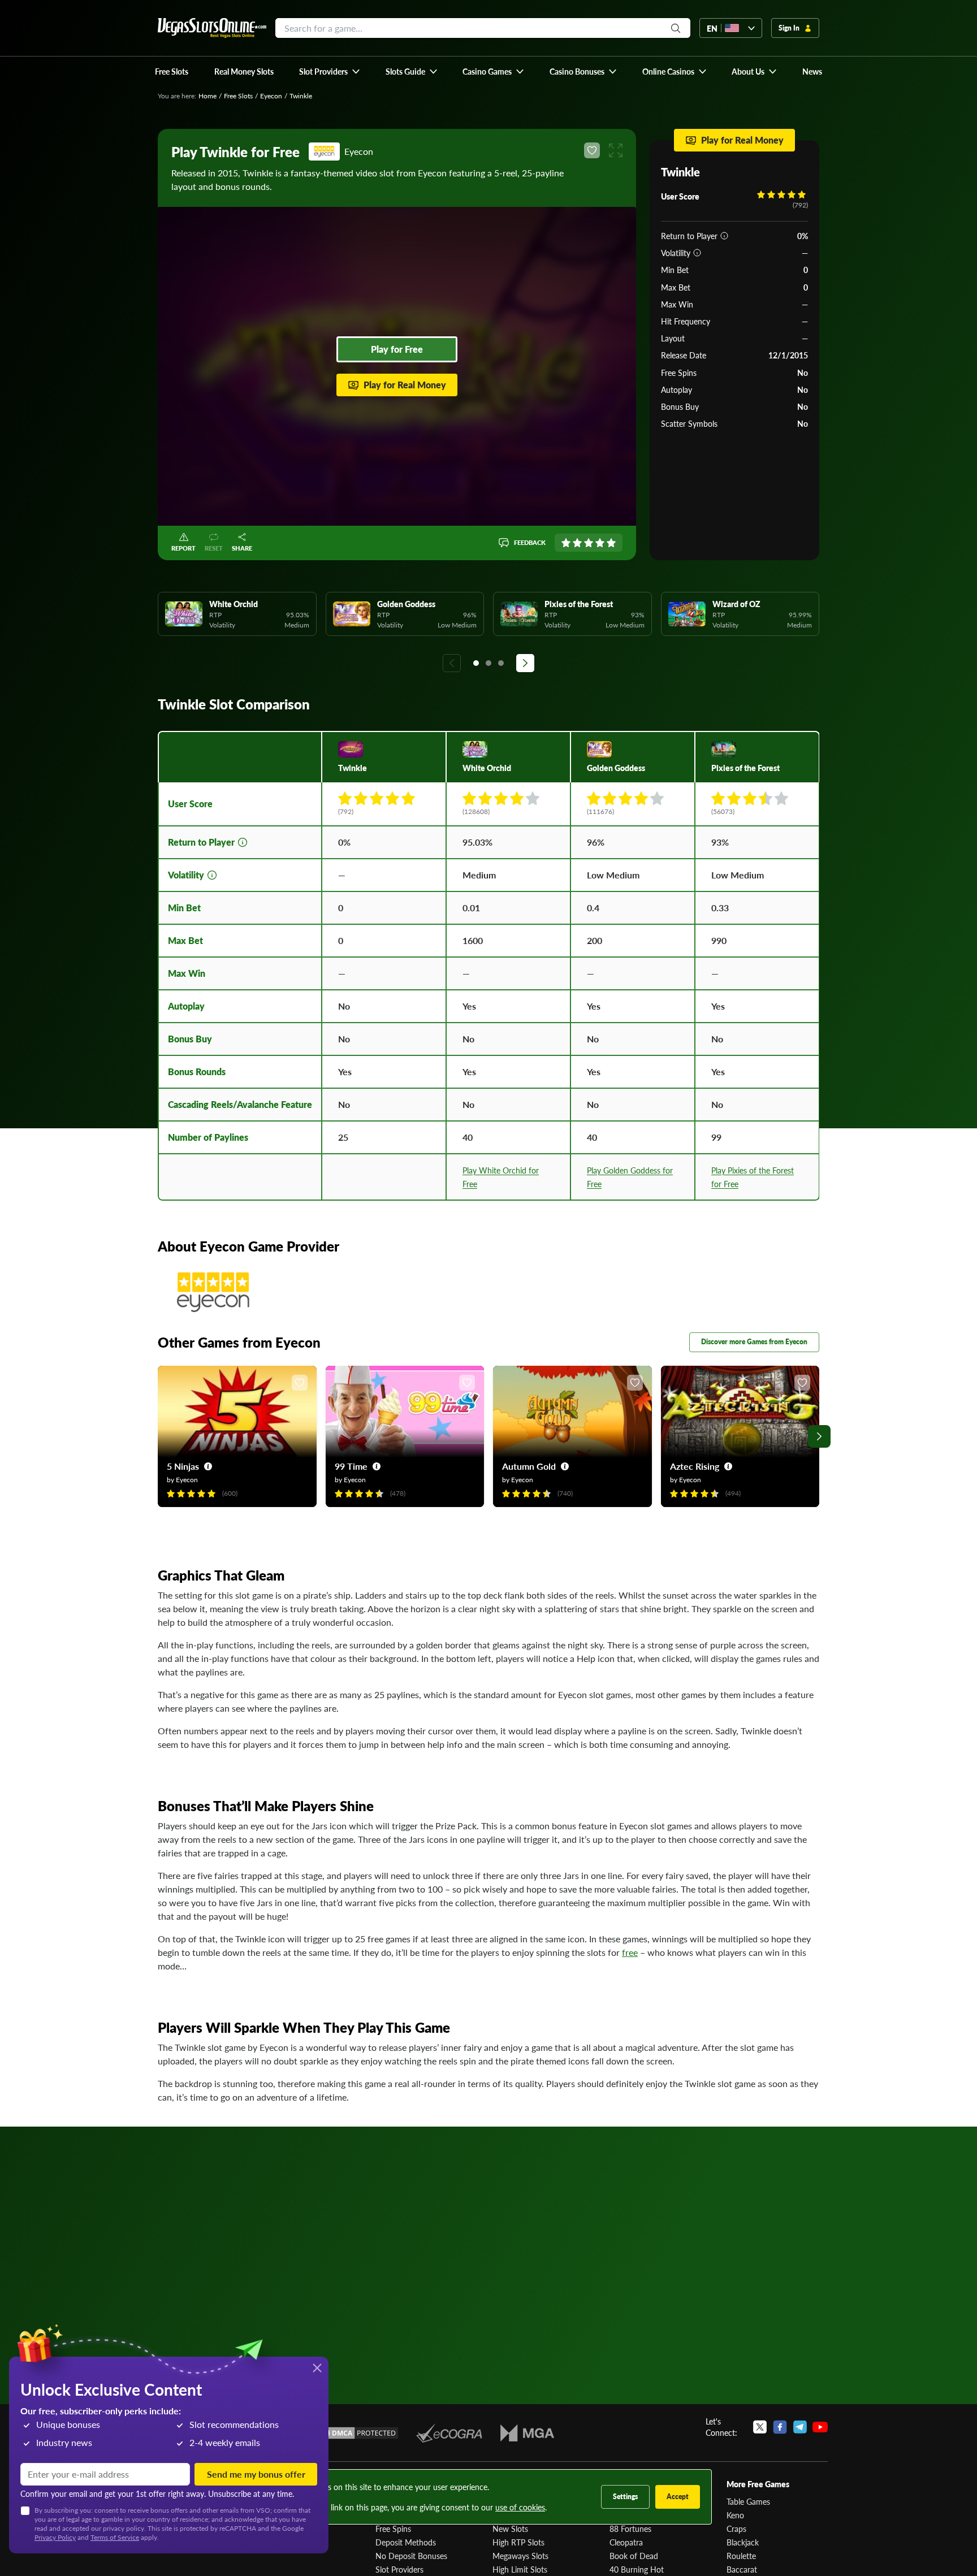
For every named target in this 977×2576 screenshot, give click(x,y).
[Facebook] (780, 2427)
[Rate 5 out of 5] (611, 543)
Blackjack (743, 2542)
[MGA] (527, 2433)
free (630, 1952)
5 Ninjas (183, 1466)
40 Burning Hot (637, 2569)
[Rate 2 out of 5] (577, 543)
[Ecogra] (449, 2433)
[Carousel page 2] (488, 663)
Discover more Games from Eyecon (754, 1342)
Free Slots (238, 96)
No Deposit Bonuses (411, 2556)
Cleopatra (626, 2542)
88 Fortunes (630, 2529)
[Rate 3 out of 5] (589, 543)
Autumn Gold (529, 1466)
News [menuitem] (812, 71)
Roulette (741, 2556)
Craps (736, 2529)
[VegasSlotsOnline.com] (212, 28)
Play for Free (397, 349)
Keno (735, 2515)
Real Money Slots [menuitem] (244, 71)
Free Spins (393, 2529)
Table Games (748, 2501)
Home (207, 96)
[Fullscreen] (616, 150)
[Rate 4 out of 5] (600, 543)
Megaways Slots (520, 2556)
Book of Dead (634, 2556)
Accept (678, 2497)
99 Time (351, 1466)
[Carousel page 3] (501, 663)
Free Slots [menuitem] (172, 71)
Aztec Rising (695, 1466)
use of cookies (520, 2507)
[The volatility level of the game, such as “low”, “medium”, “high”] (697, 253)
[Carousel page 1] (476, 663)
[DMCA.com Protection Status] (357, 2433)
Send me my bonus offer (256, 2474)
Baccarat (742, 2569)
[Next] (525, 663)
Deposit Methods (406, 2542)
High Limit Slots (520, 2569)
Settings (625, 2497)
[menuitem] (330, 71)
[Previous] (452, 663)
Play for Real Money (405, 385)
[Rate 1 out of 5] (566, 543)
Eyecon (271, 96)
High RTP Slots (518, 2542)
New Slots (510, 2529)
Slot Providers (399, 2569)
